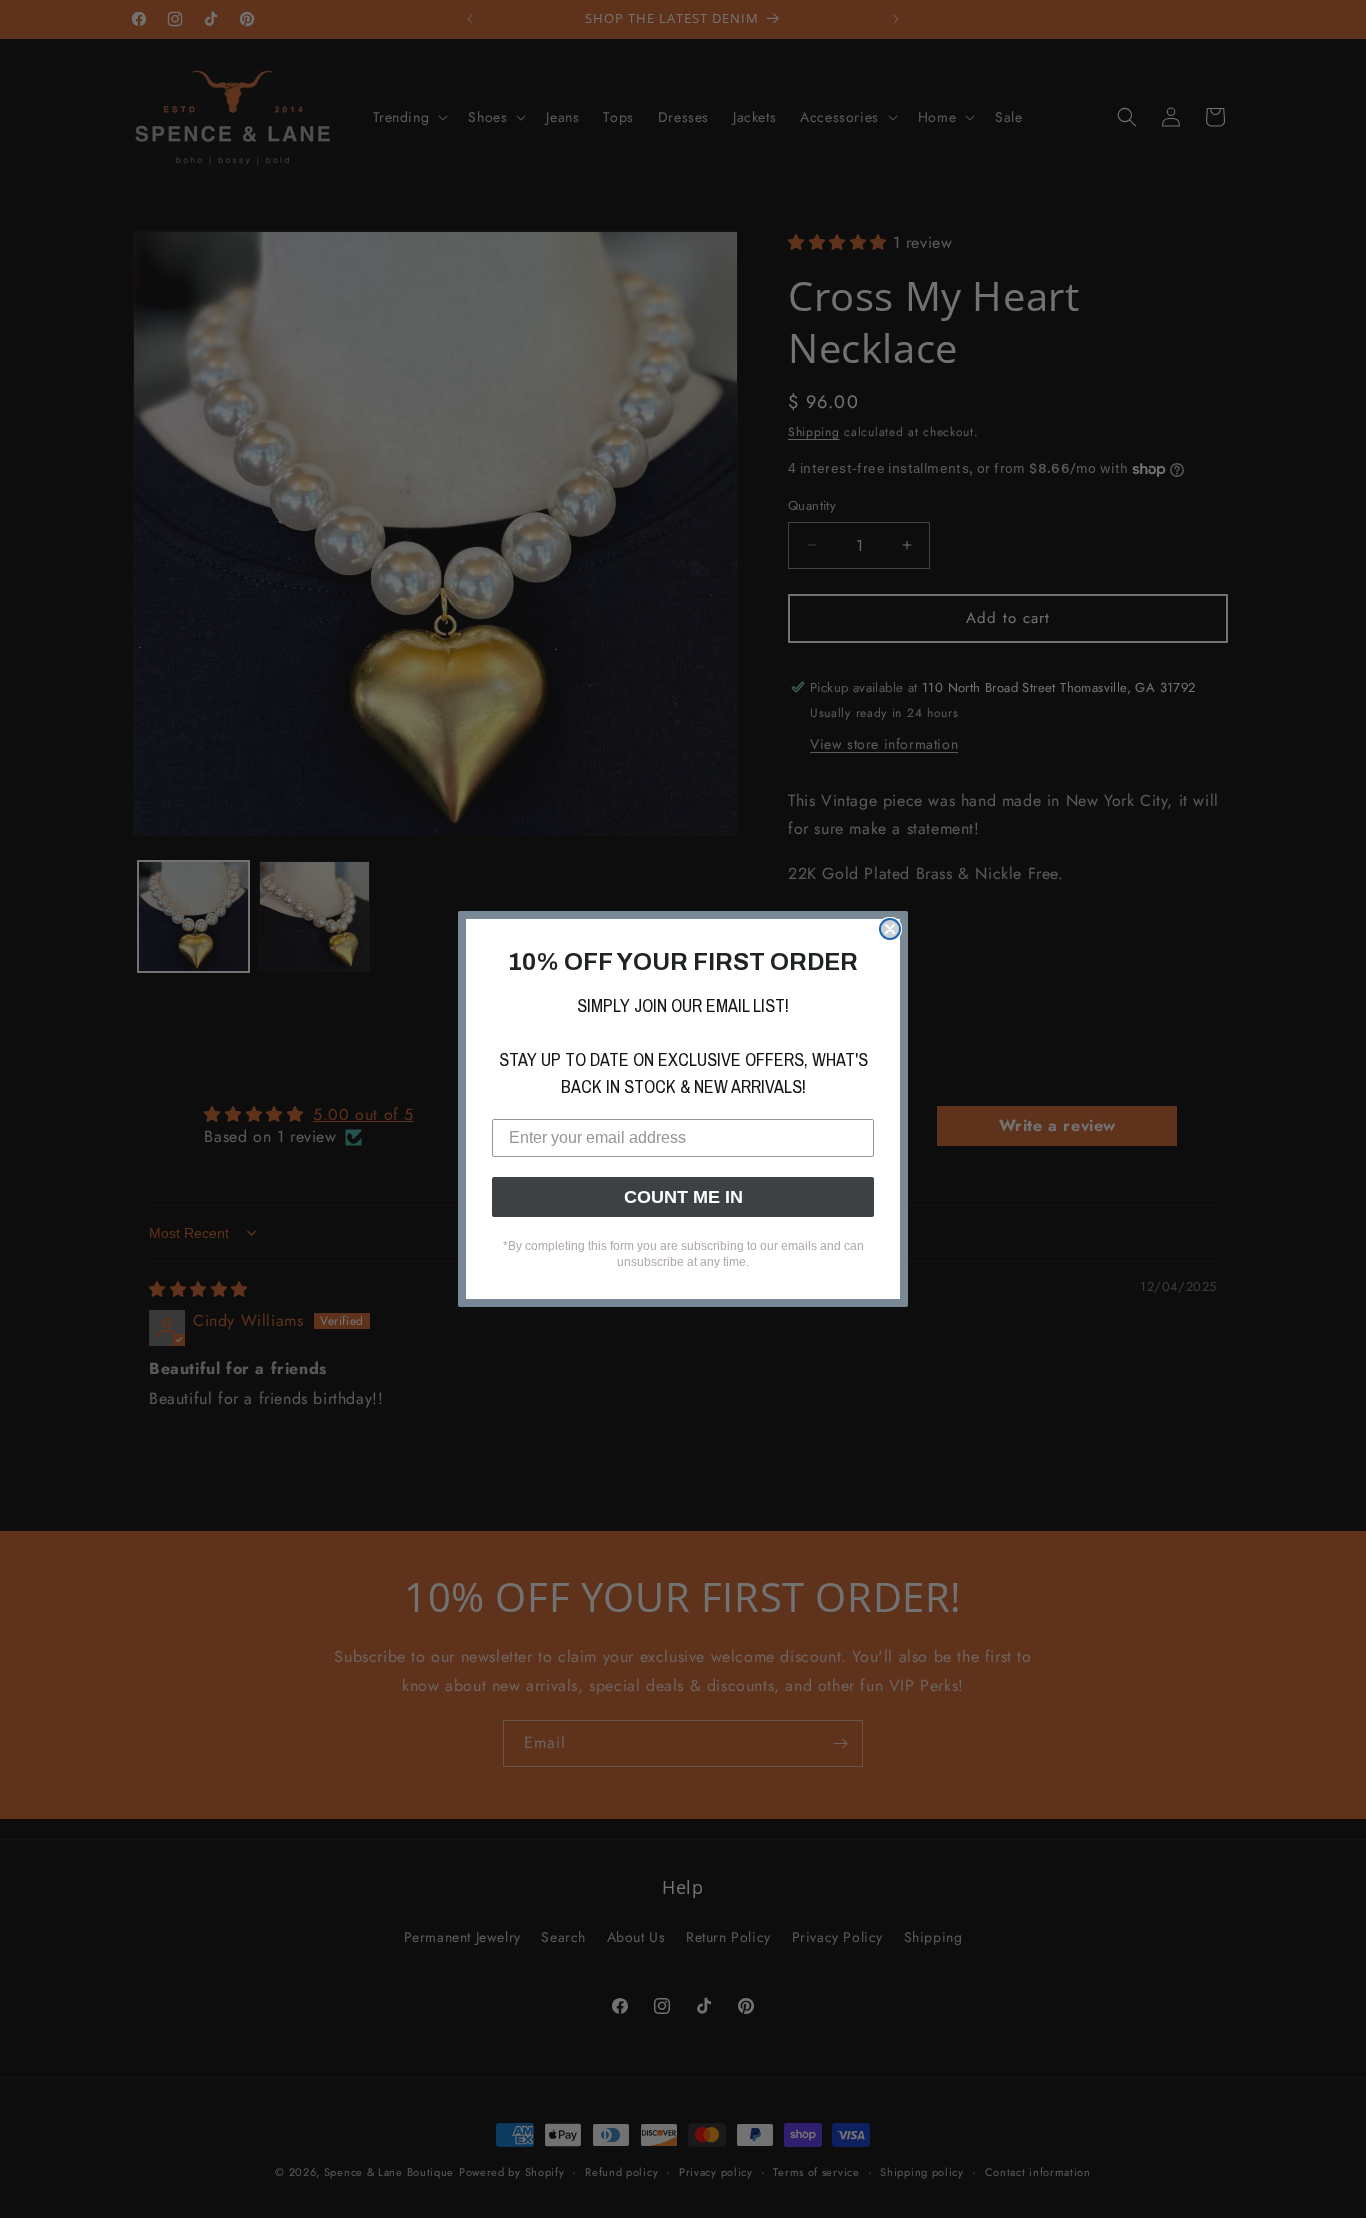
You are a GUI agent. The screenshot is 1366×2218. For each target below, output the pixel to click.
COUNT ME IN (683, 1197)
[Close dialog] (890, 929)
